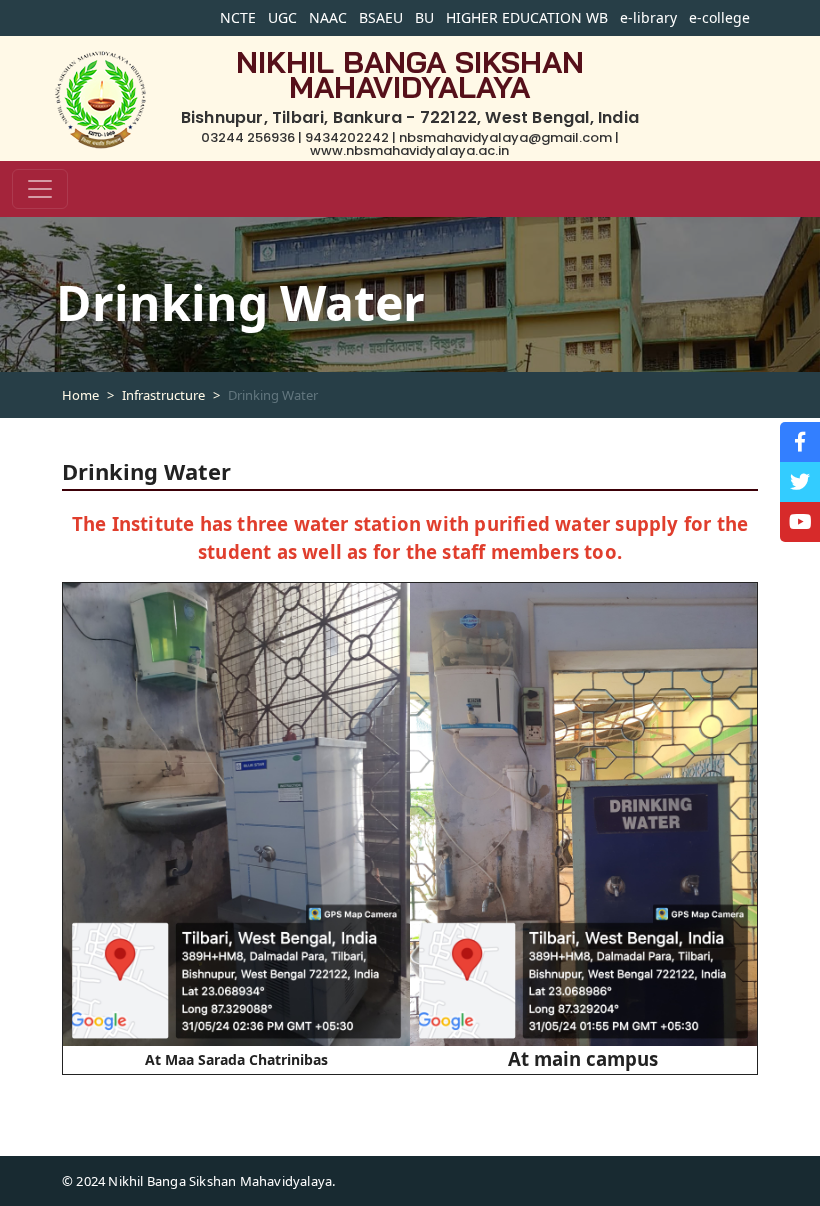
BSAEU (381, 17)
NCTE (238, 17)
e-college (719, 17)
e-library (648, 17)
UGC (282, 17)
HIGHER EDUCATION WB (527, 17)
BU (424, 17)
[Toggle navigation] (40, 189)
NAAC (328, 17)
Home (80, 395)
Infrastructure (163, 395)
